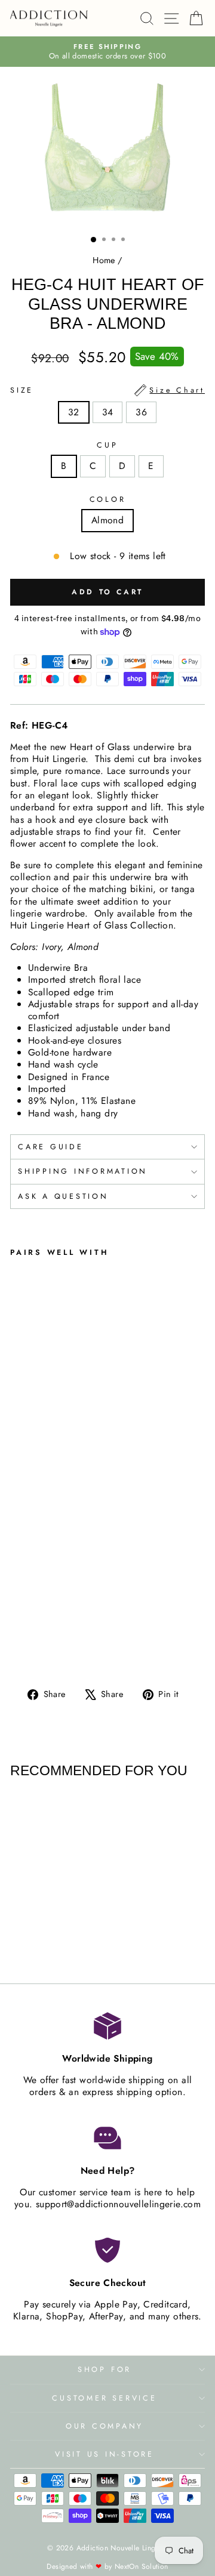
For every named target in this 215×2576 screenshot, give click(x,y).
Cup (107, 445)
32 (74, 412)
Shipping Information (83, 1171)
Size (107, 390)
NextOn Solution (142, 2566)
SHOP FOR (105, 2370)
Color (108, 499)
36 (141, 412)
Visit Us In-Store (105, 2454)
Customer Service (104, 2398)
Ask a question (63, 1196)
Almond (107, 520)
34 (108, 412)
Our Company (105, 2426)
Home (104, 260)
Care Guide (51, 1147)
